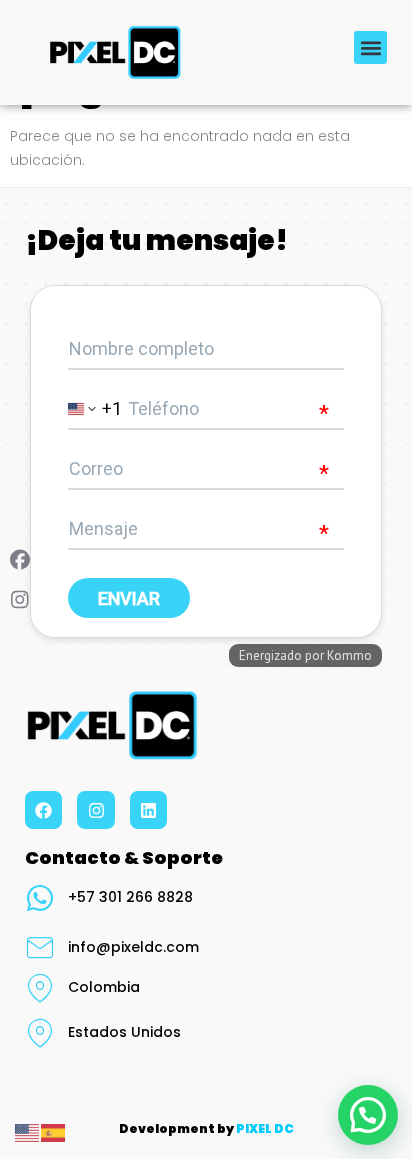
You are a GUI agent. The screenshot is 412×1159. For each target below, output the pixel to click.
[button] (370, 47)
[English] (28, 1131)
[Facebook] (43, 809)
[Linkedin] (148, 809)
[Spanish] (54, 1131)
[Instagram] (95, 809)
